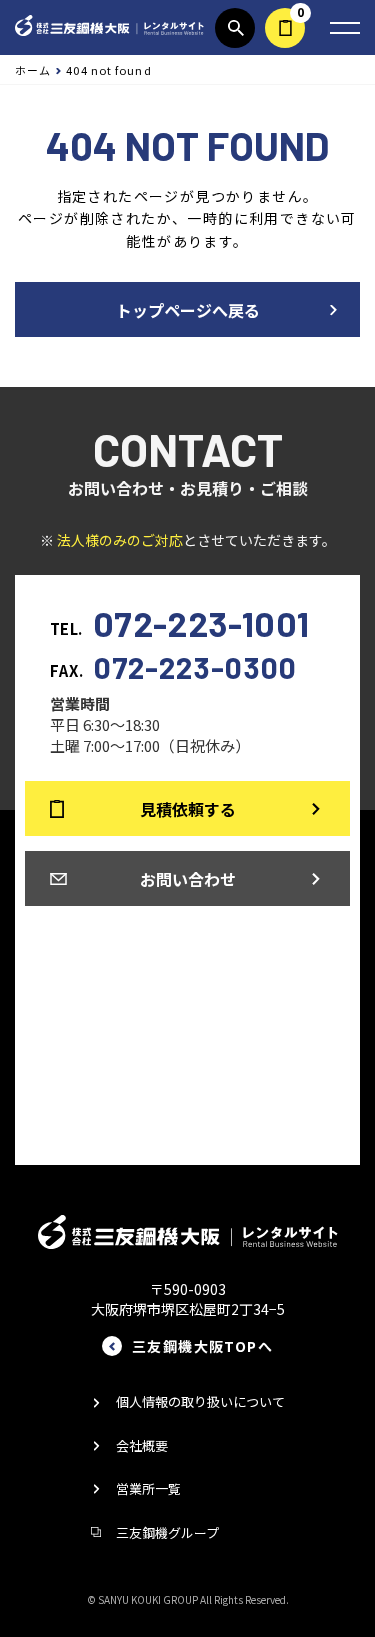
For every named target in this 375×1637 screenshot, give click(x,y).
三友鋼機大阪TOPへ (202, 1346)
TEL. (180, 622)
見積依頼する (285, 28)
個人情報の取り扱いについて (200, 1401)
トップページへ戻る (188, 310)
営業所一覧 (148, 1488)
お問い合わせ (188, 879)
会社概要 (142, 1445)
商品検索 (235, 28)
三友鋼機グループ (167, 1532)
